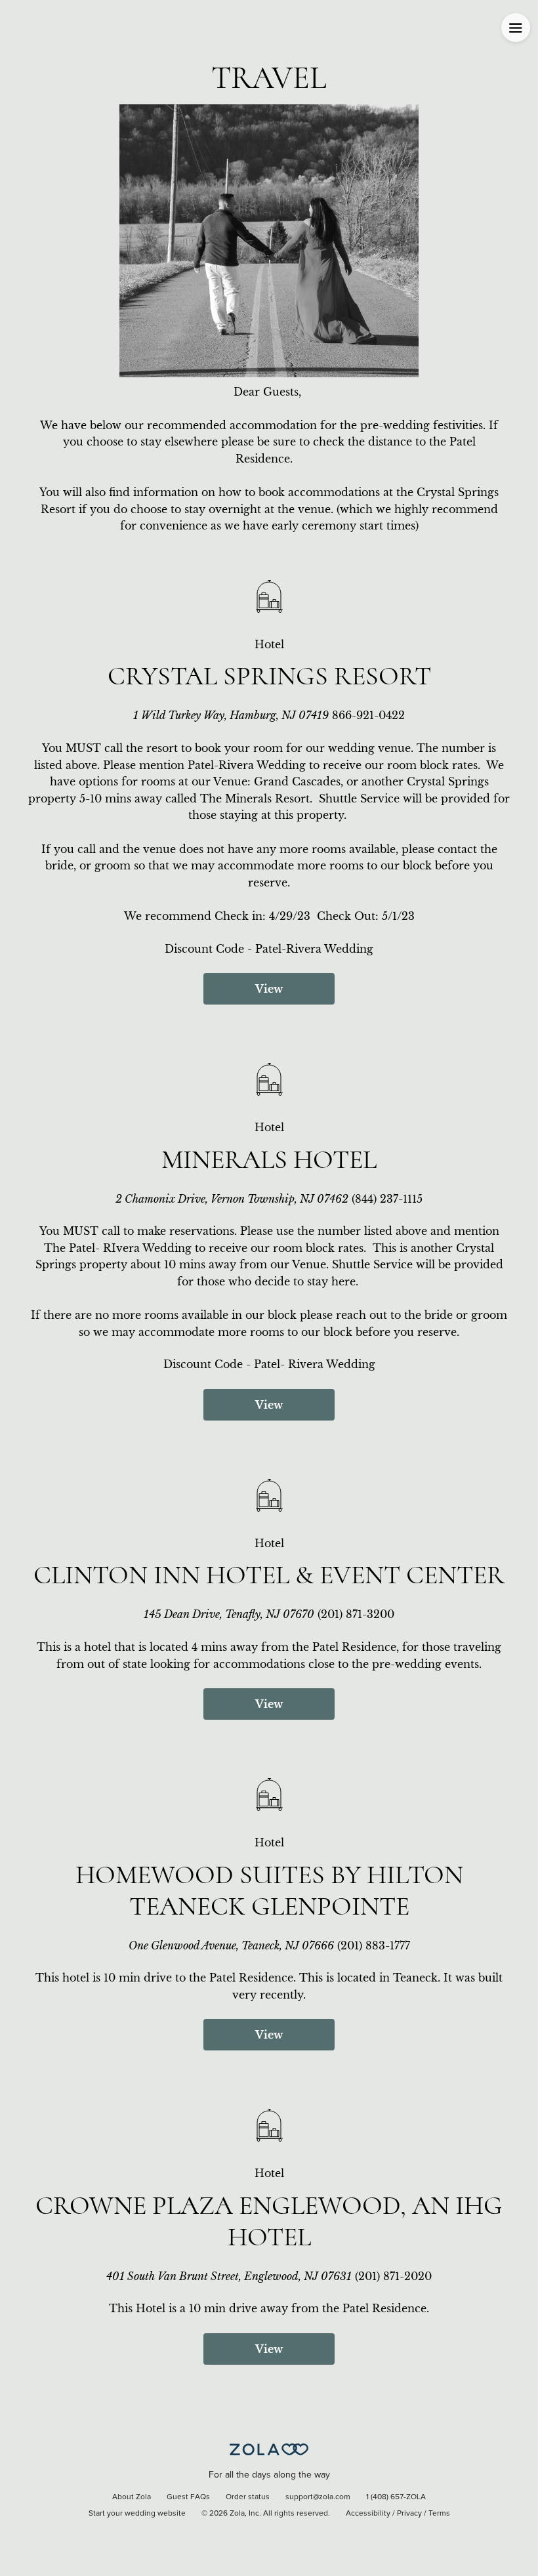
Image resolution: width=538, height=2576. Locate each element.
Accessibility (368, 2514)
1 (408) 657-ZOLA (396, 2497)
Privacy (409, 2514)
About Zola (132, 2497)
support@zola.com (318, 2497)
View (269, 989)
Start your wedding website (137, 2514)
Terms (439, 2514)
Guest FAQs (188, 2497)
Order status (248, 2497)
